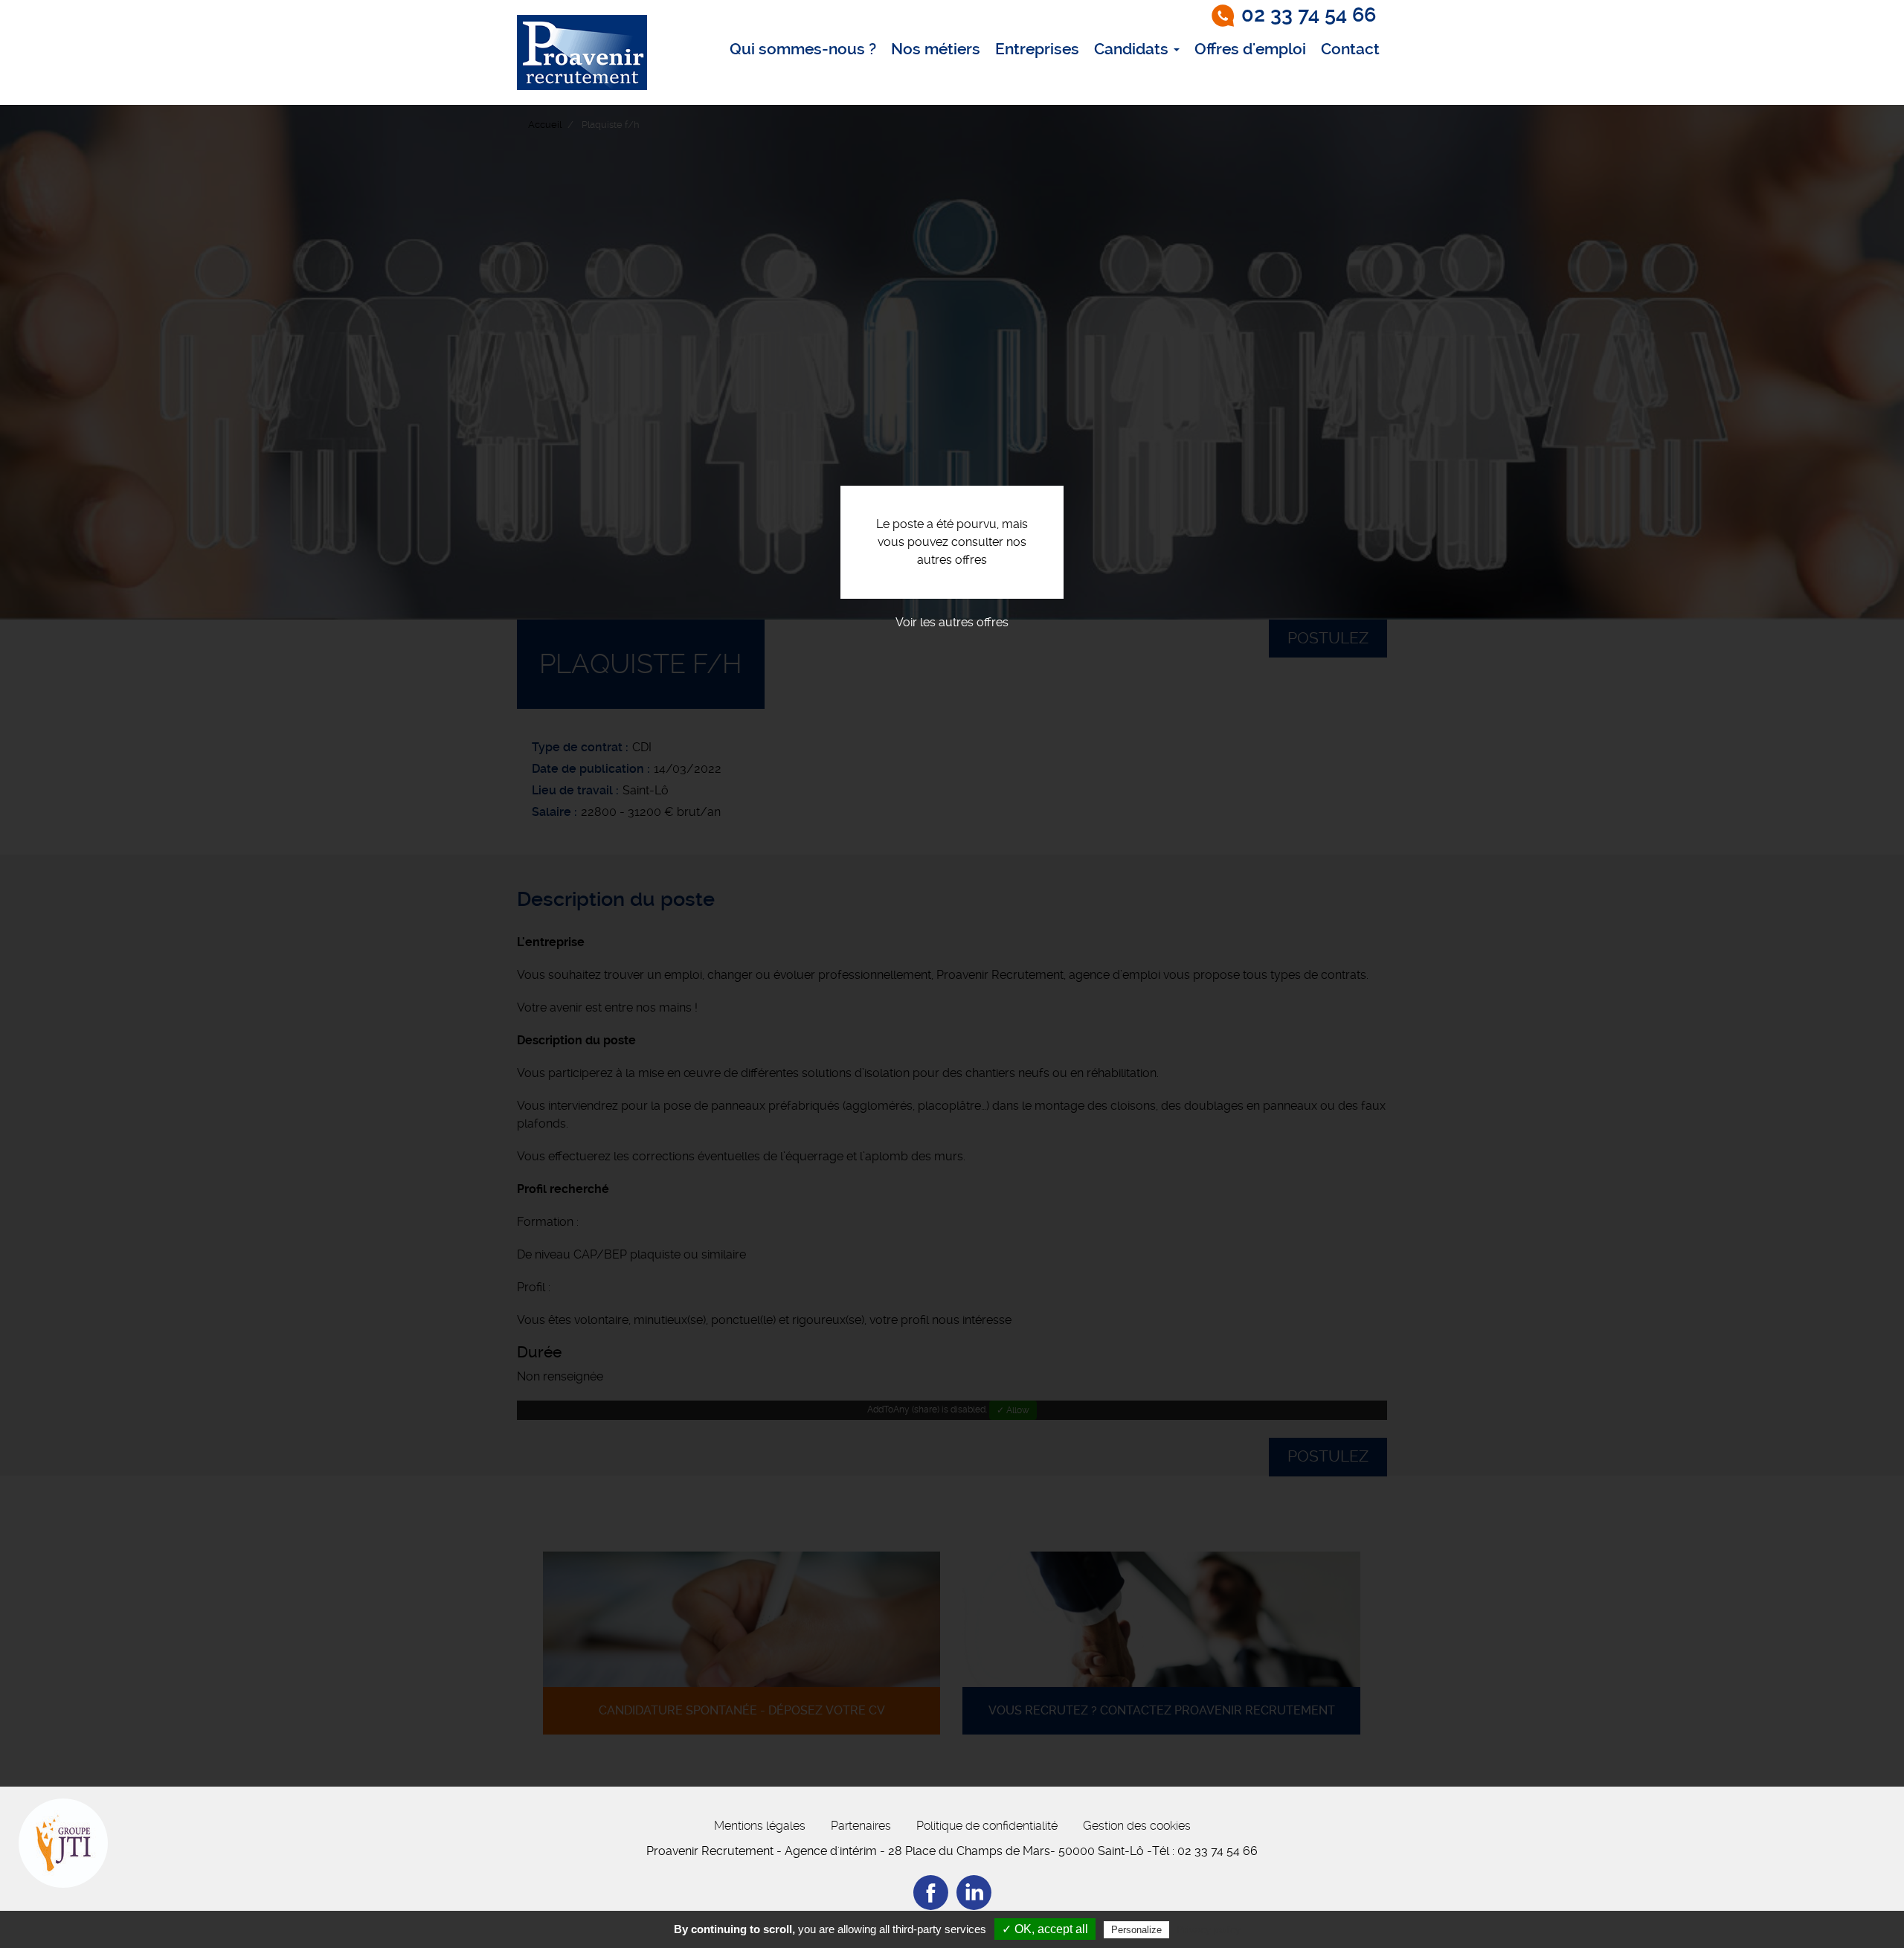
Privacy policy (1209, 1929)
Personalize (1136, 1930)
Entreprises (1037, 49)
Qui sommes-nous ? (803, 49)
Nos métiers (936, 49)
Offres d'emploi (1250, 49)
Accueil (545, 125)
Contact (1350, 49)
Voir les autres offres (952, 622)
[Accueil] (582, 52)
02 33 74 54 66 (1309, 15)
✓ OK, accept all (1045, 1929)
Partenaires (861, 1826)
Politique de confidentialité (987, 1826)
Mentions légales (760, 1826)
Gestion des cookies (1137, 1826)
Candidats (1133, 49)
